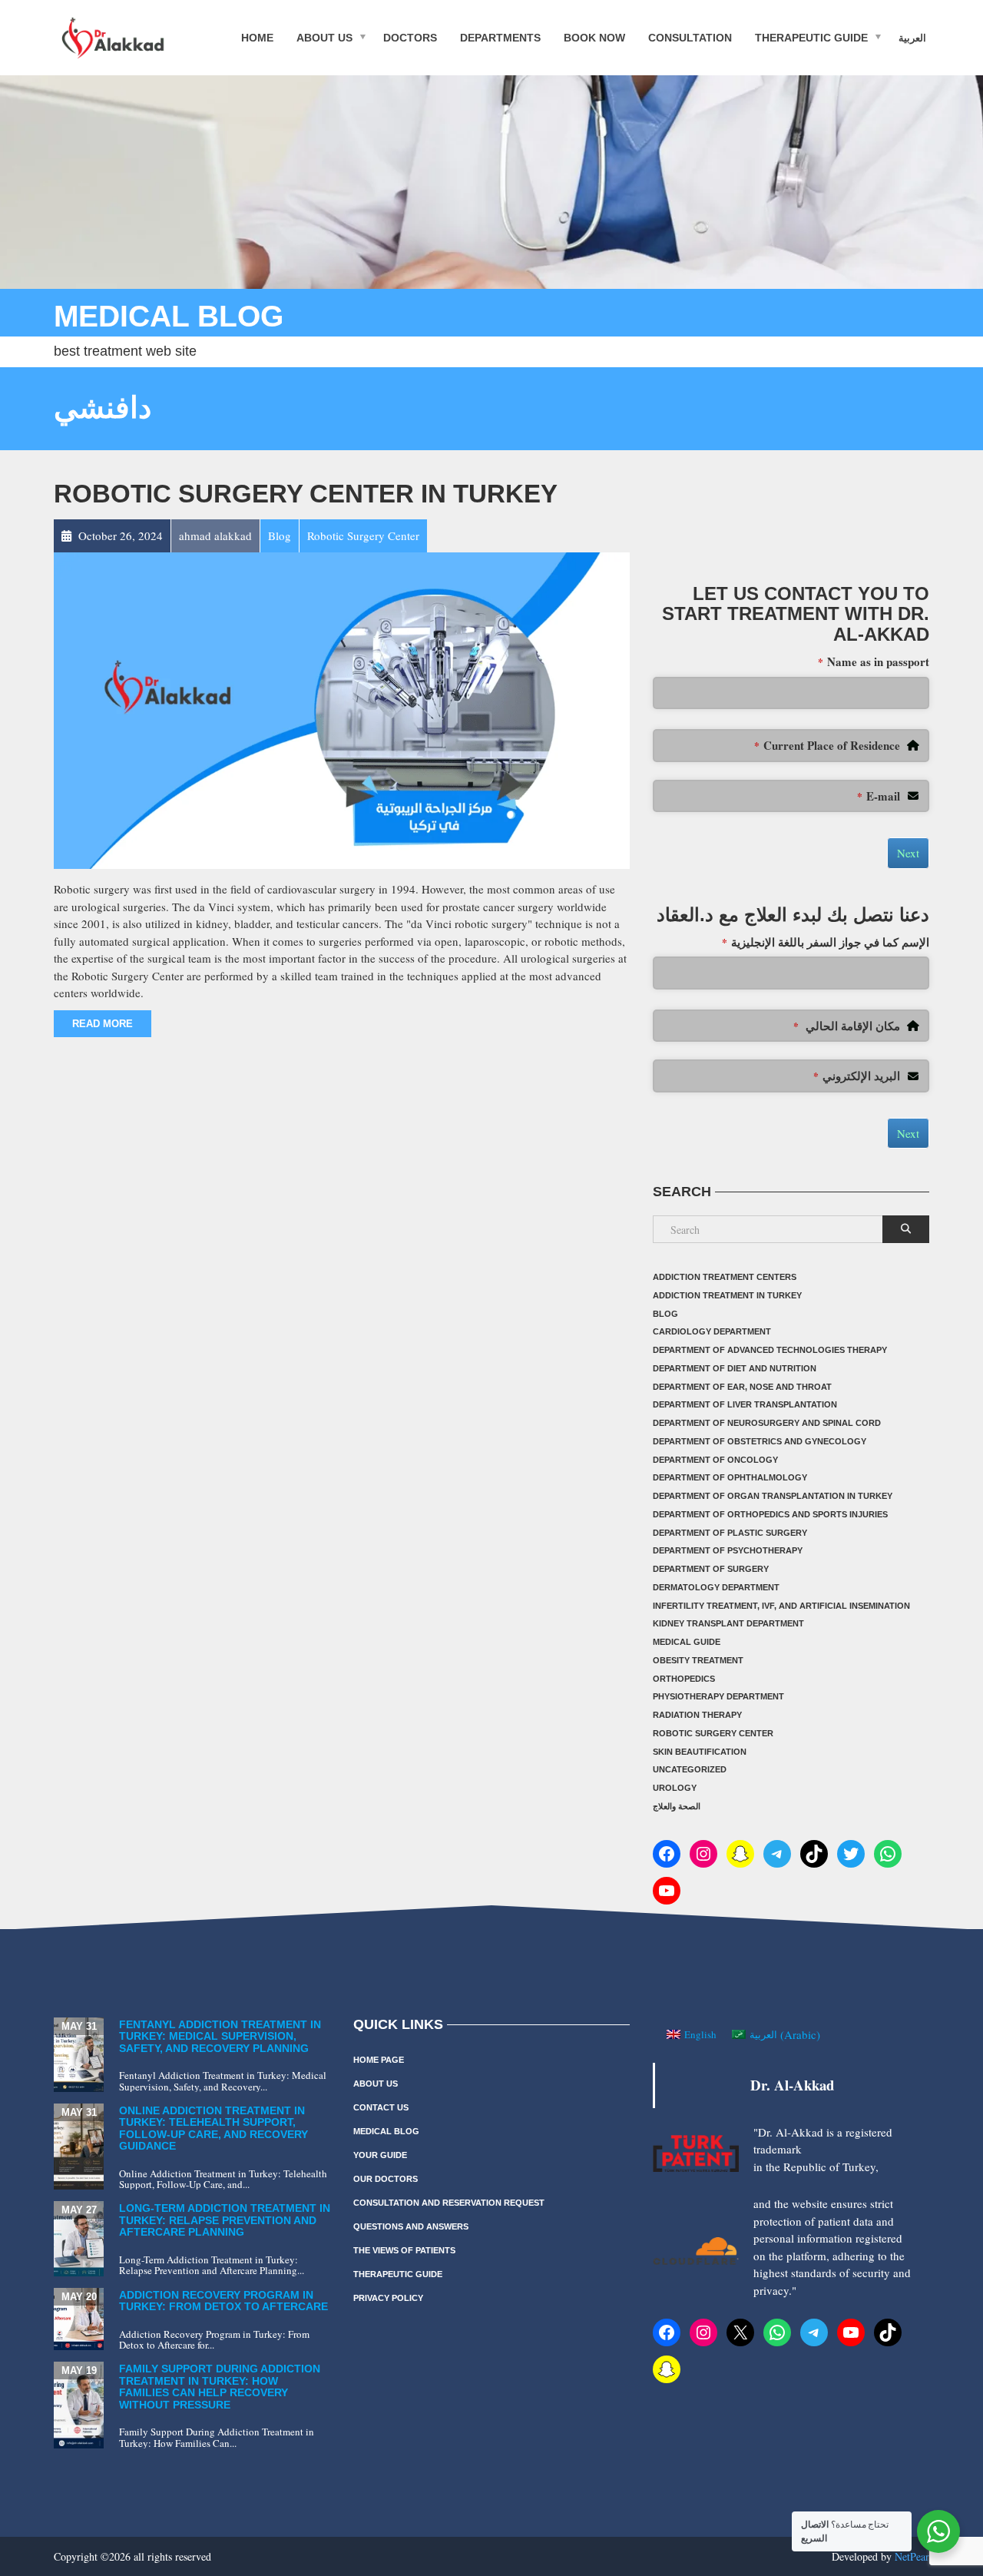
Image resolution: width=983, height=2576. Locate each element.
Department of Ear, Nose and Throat (742, 1387)
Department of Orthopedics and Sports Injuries (770, 1514)
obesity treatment (698, 1660)
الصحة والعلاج (677, 1806)
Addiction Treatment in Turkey (727, 1295)
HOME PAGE (379, 2060)
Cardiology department (712, 1331)
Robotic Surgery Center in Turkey (306, 494)
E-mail (879, 796)
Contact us (381, 2107)
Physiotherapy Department (718, 1696)
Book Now (594, 37)
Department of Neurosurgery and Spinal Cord (767, 1423)
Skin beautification (700, 1752)
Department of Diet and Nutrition (735, 1368)
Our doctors (386, 2179)
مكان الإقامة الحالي (847, 1026)
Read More (103, 1024)
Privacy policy (388, 2298)
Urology (675, 1788)
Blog (665, 1314)
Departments (500, 37)
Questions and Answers (411, 2226)
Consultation (690, 37)
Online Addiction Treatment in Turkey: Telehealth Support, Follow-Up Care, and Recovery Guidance (213, 2128)
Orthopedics (684, 1679)
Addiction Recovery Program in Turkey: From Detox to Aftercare (223, 2301)
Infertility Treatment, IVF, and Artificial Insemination (781, 1606)
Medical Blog (386, 2131)
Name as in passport (874, 661)
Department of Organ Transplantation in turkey (773, 1496)
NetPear (912, 2556)
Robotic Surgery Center (713, 1733)
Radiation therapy (697, 1715)
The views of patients (404, 2250)
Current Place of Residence (827, 745)
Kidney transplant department (728, 1623)
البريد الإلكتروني (857, 1076)
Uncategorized (690, 1769)
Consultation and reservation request (449, 2203)
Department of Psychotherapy (728, 1550)
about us (324, 37)
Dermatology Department (716, 1587)
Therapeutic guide (811, 37)
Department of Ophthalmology (730, 1477)
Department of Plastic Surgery (730, 1533)
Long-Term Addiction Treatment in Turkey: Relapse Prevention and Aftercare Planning (225, 2220)
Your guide (380, 2155)
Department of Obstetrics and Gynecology (760, 1441)
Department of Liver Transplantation (745, 1404)
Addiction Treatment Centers (725, 1277)
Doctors (410, 37)
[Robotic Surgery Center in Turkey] (342, 708)
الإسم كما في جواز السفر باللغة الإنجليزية (826, 942)
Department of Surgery (711, 1569)
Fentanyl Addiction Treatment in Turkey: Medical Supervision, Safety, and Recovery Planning (220, 2036)
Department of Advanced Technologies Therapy (770, 1350)
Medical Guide (687, 1642)
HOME (257, 37)
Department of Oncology (715, 1460)
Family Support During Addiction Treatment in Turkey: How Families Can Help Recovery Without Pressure (220, 2386)
